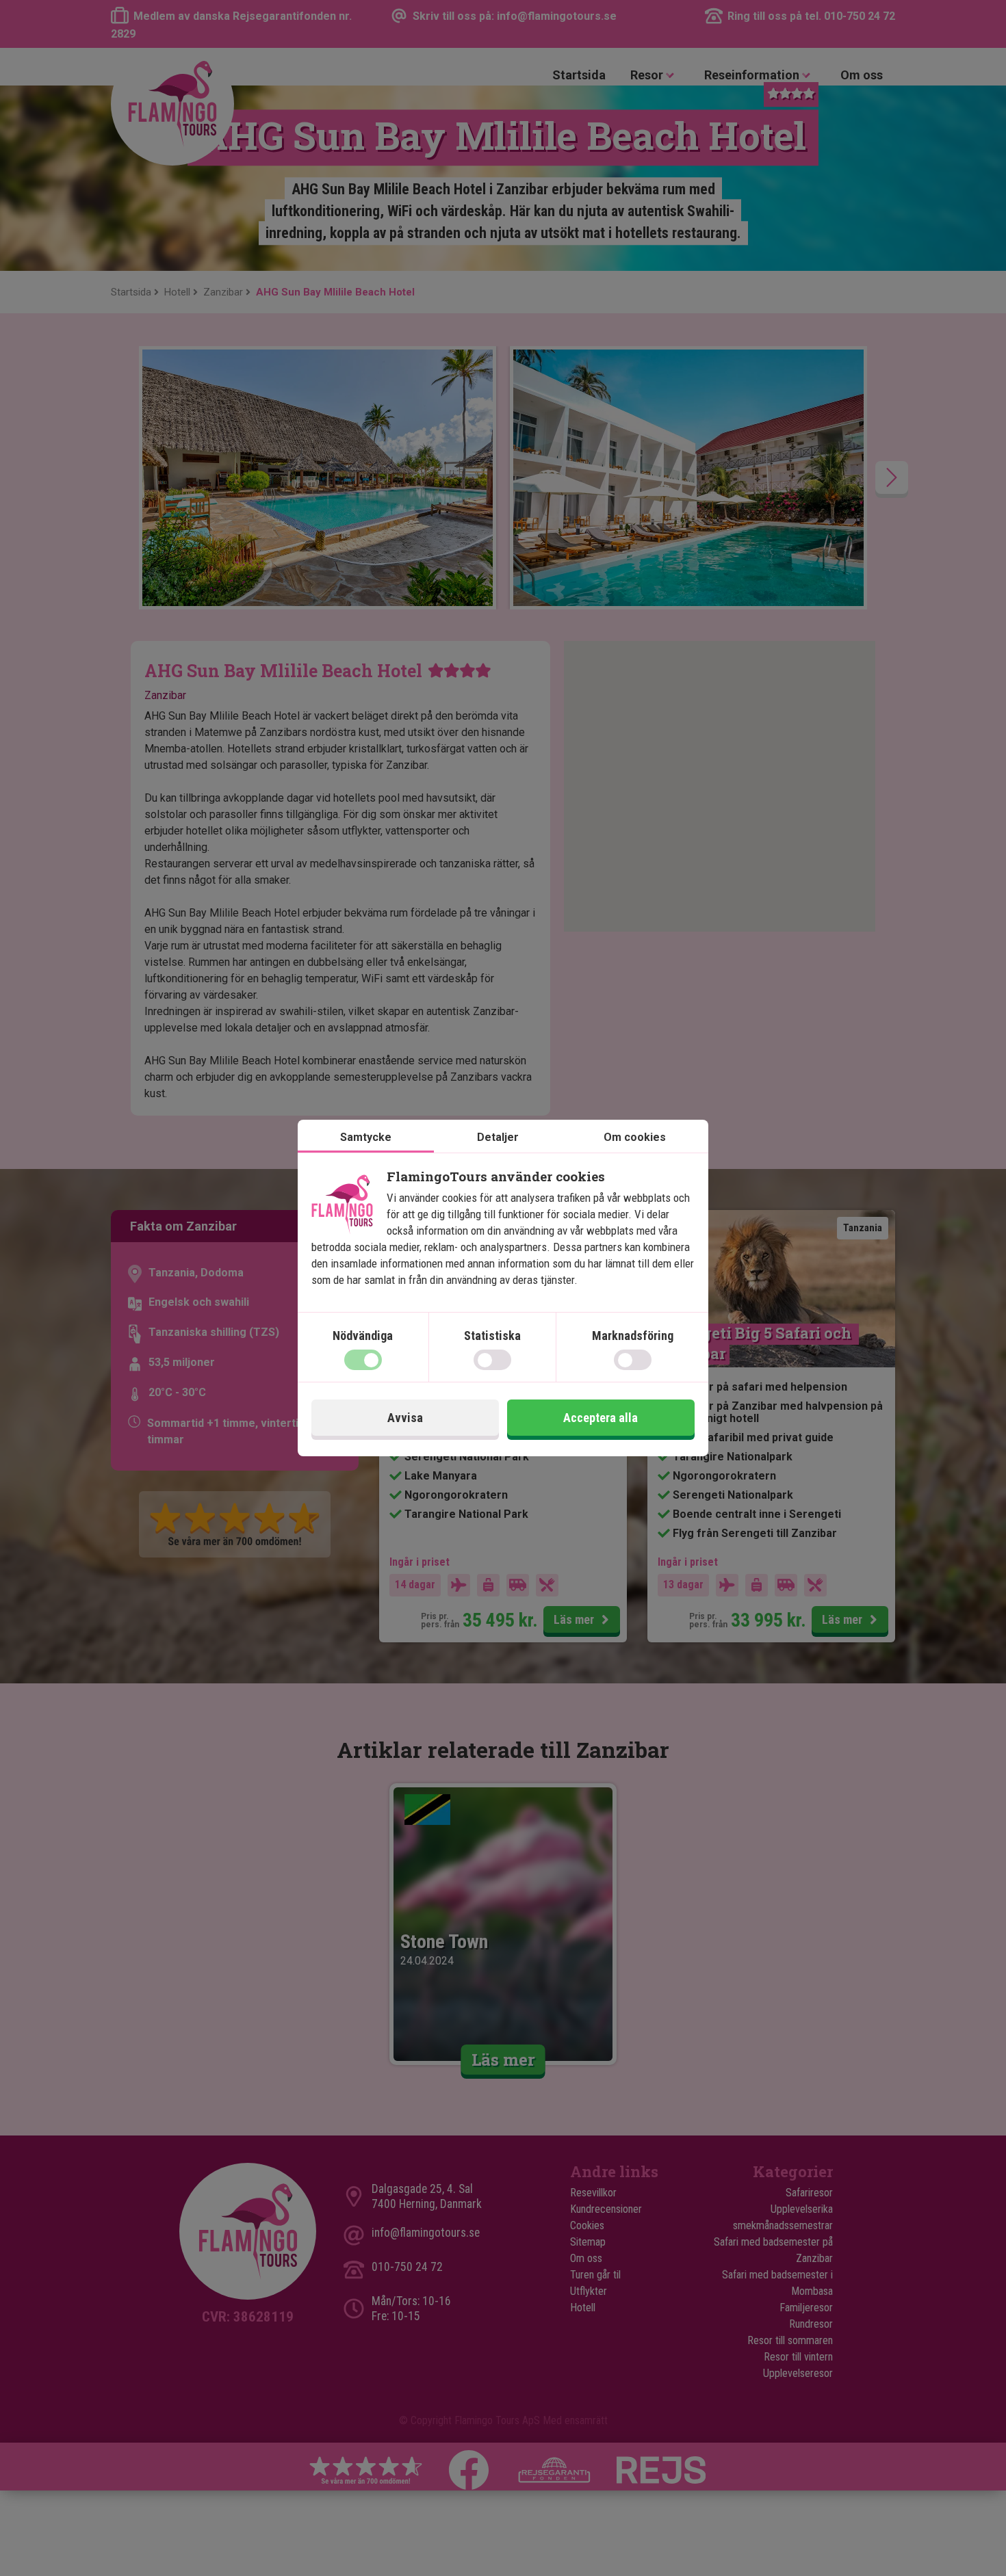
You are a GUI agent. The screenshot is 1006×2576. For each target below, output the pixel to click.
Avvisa (405, 1418)
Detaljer (498, 1137)
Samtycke (366, 1137)
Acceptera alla (601, 1418)
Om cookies (635, 1137)
